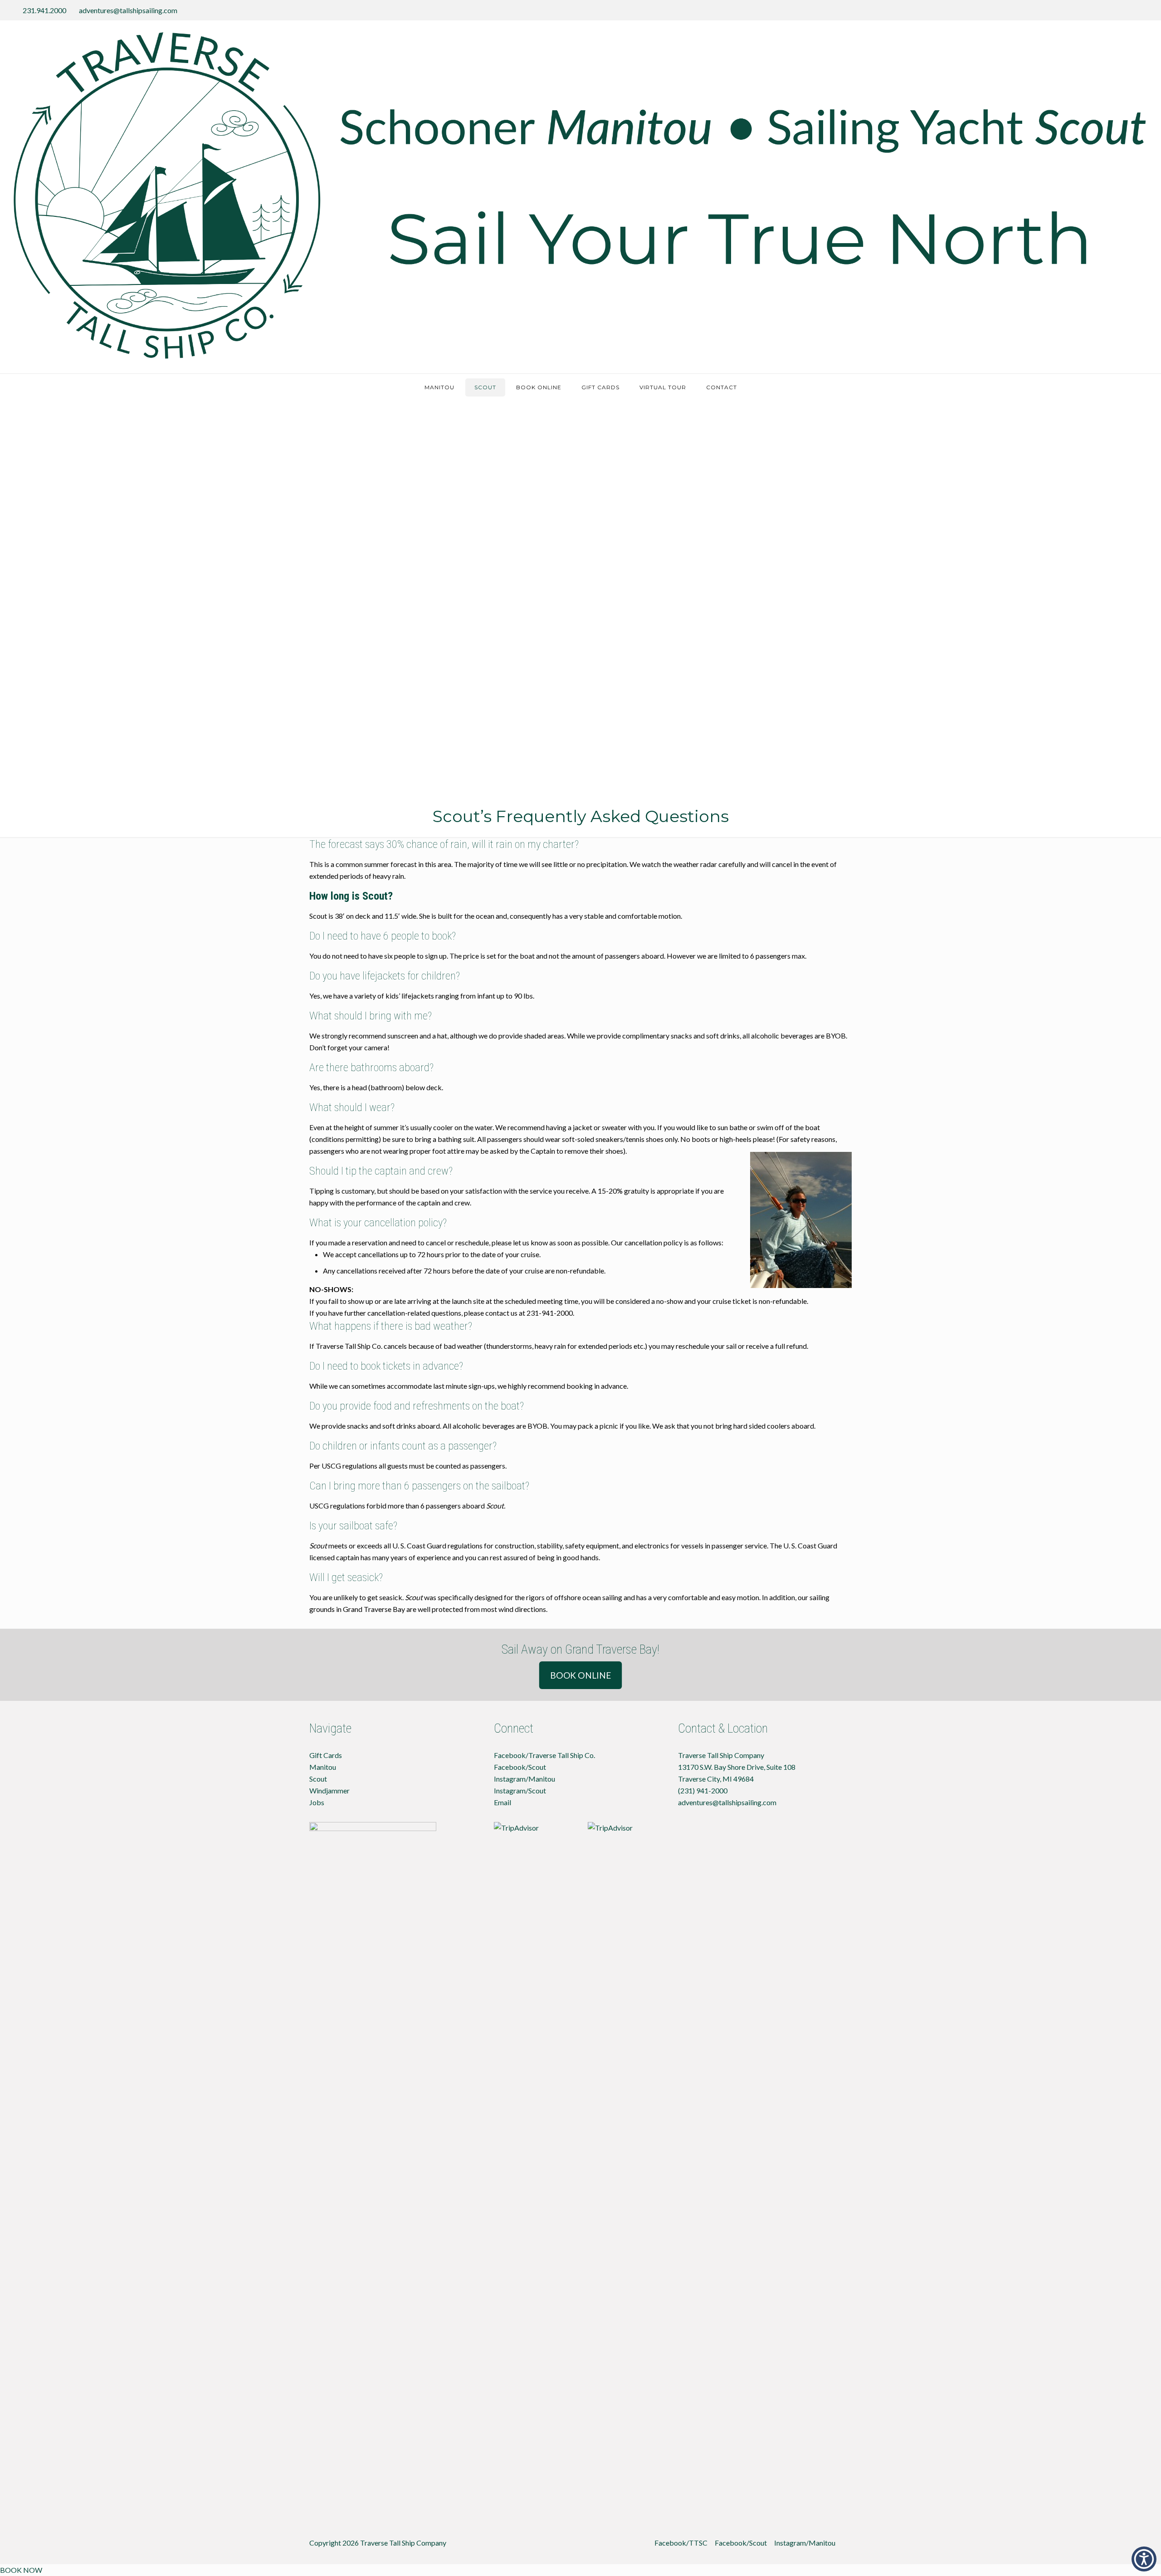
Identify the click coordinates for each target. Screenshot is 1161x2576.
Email (502, 1802)
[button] (1144, 2559)
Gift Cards (326, 1755)
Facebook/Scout (520, 1767)
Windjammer (329, 1790)
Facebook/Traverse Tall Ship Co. (544, 1755)
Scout (318, 1779)
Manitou (323, 1767)
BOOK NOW (21, 2570)
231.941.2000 (44, 10)
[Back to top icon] (848, 2539)
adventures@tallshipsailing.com (128, 10)
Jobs (317, 1802)
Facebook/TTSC (681, 2543)
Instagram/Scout (520, 1790)
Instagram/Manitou (524, 1779)
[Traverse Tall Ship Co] (580, 197)
